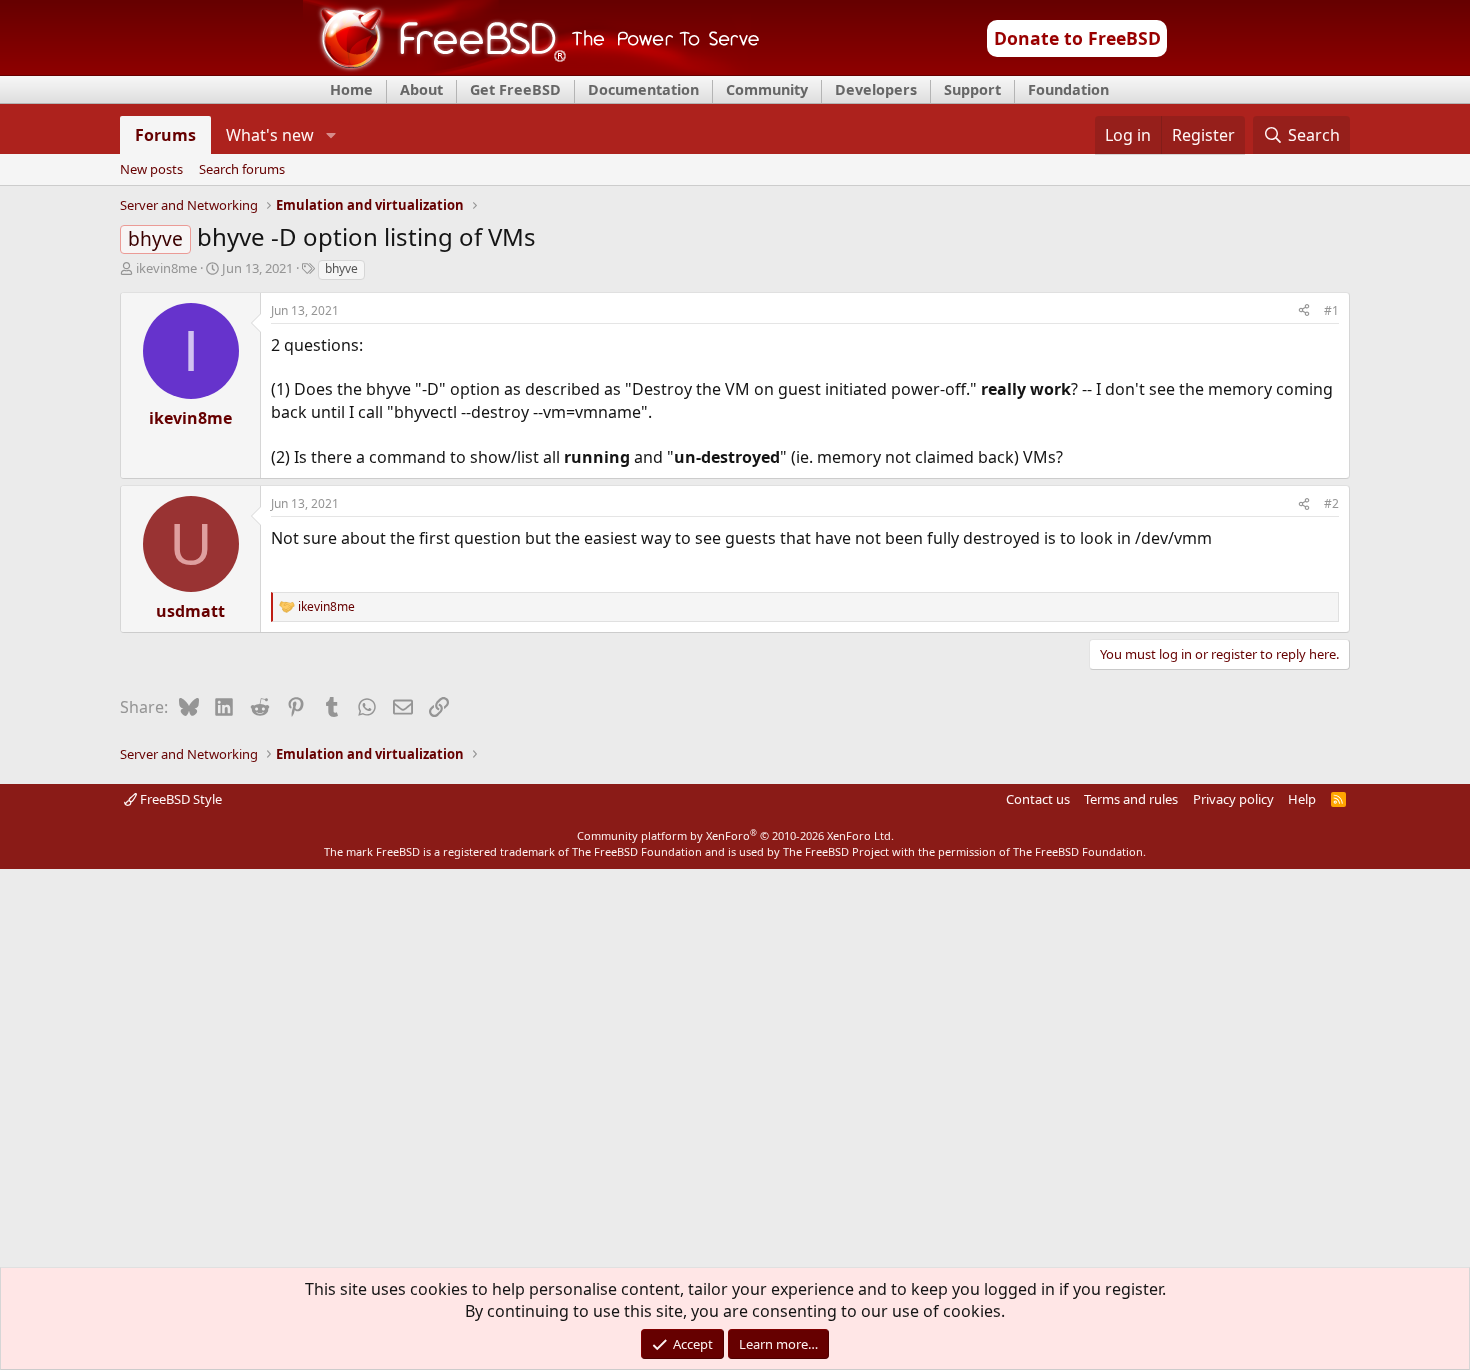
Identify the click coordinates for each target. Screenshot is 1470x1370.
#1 (1331, 310)
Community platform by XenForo (735, 835)
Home (351, 89)
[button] (330, 135)
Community (767, 89)
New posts (151, 170)
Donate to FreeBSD (1077, 38)
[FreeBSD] (531, 69)
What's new (270, 135)
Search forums (242, 170)
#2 (1331, 503)
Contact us (1038, 799)
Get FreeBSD (515, 89)
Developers (876, 89)
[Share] (1304, 311)
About (421, 89)
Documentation (643, 89)
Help (1302, 799)
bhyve (341, 268)
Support (972, 89)
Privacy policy (1233, 799)
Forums (165, 135)
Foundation (1068, 89)
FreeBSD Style (179, 799)
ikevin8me (166, 268)
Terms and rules (1131, 799)
